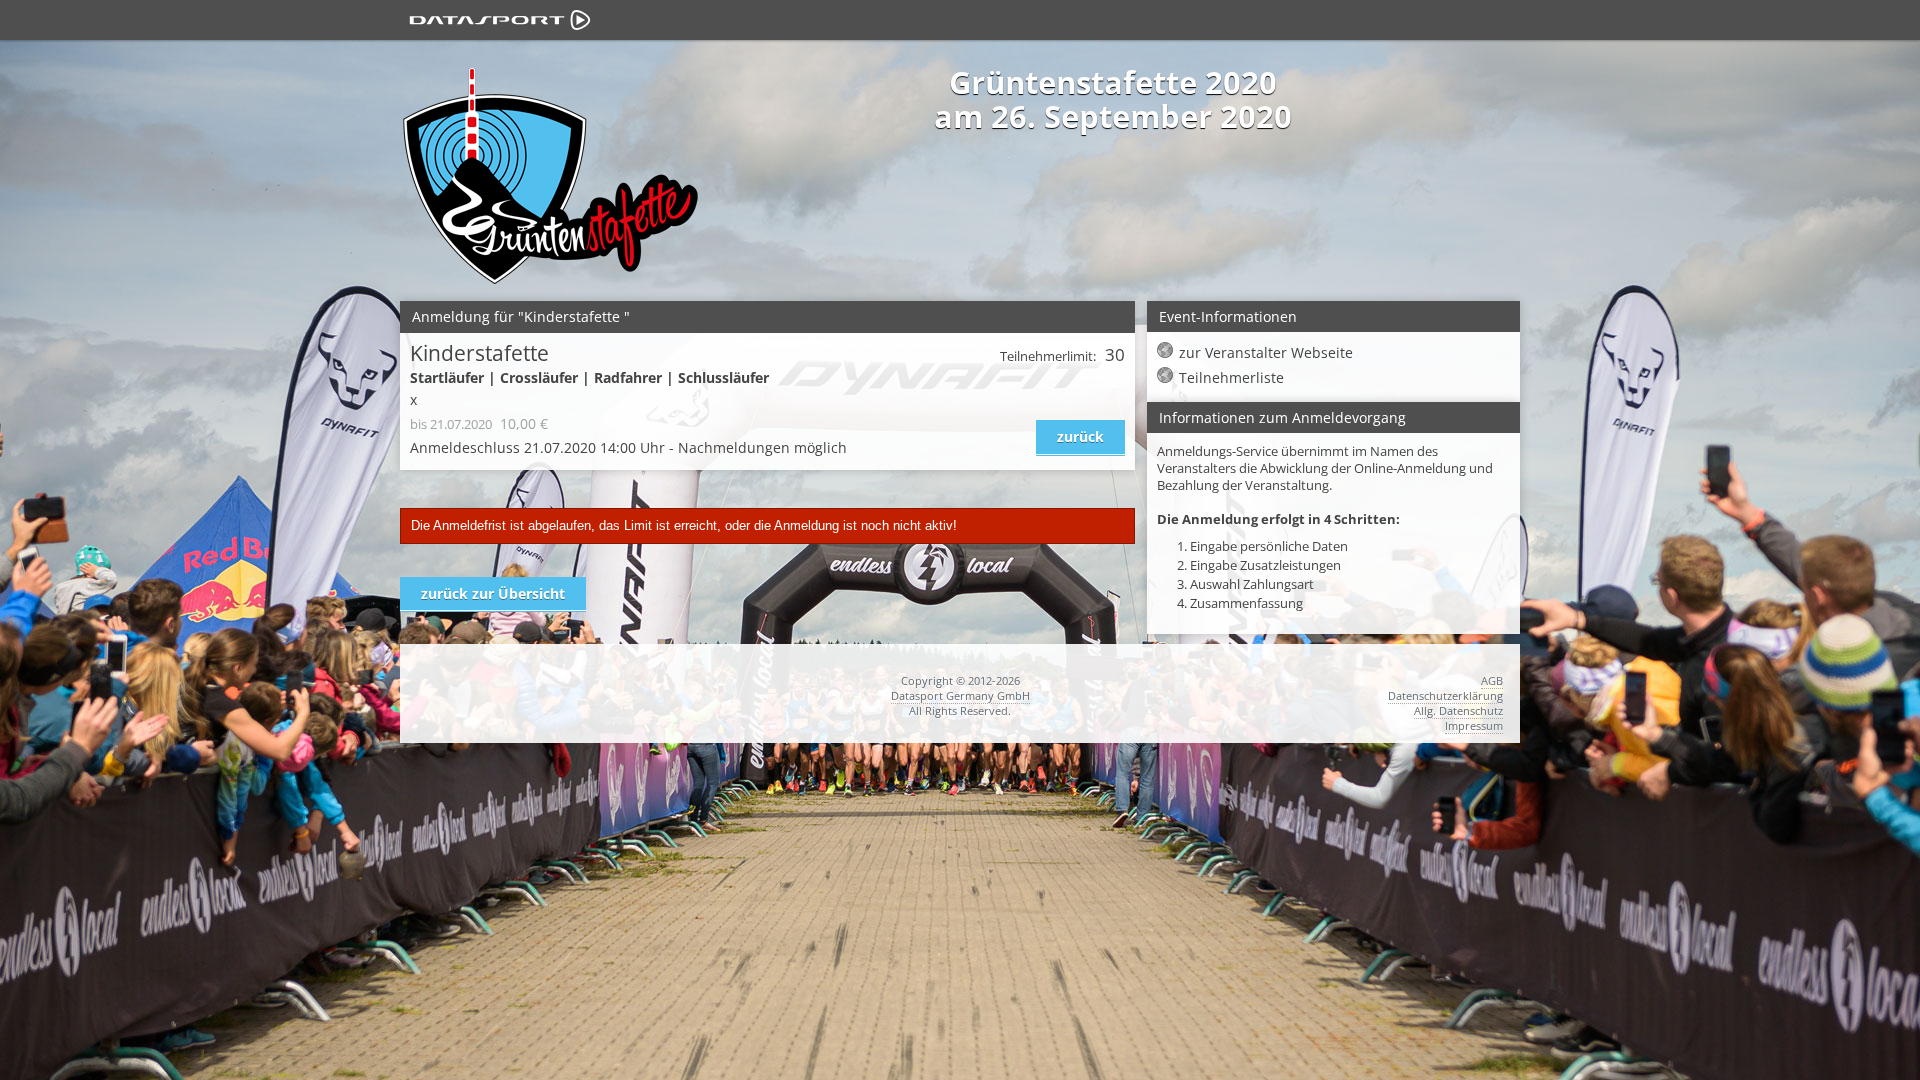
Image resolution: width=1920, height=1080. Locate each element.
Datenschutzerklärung (1445, 695)
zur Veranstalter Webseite (1266, 352)
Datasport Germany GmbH (960, 695)
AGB (1492, 680)
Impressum (1474, 725)
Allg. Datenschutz (1458, 710)
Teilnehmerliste (1231, 377)
